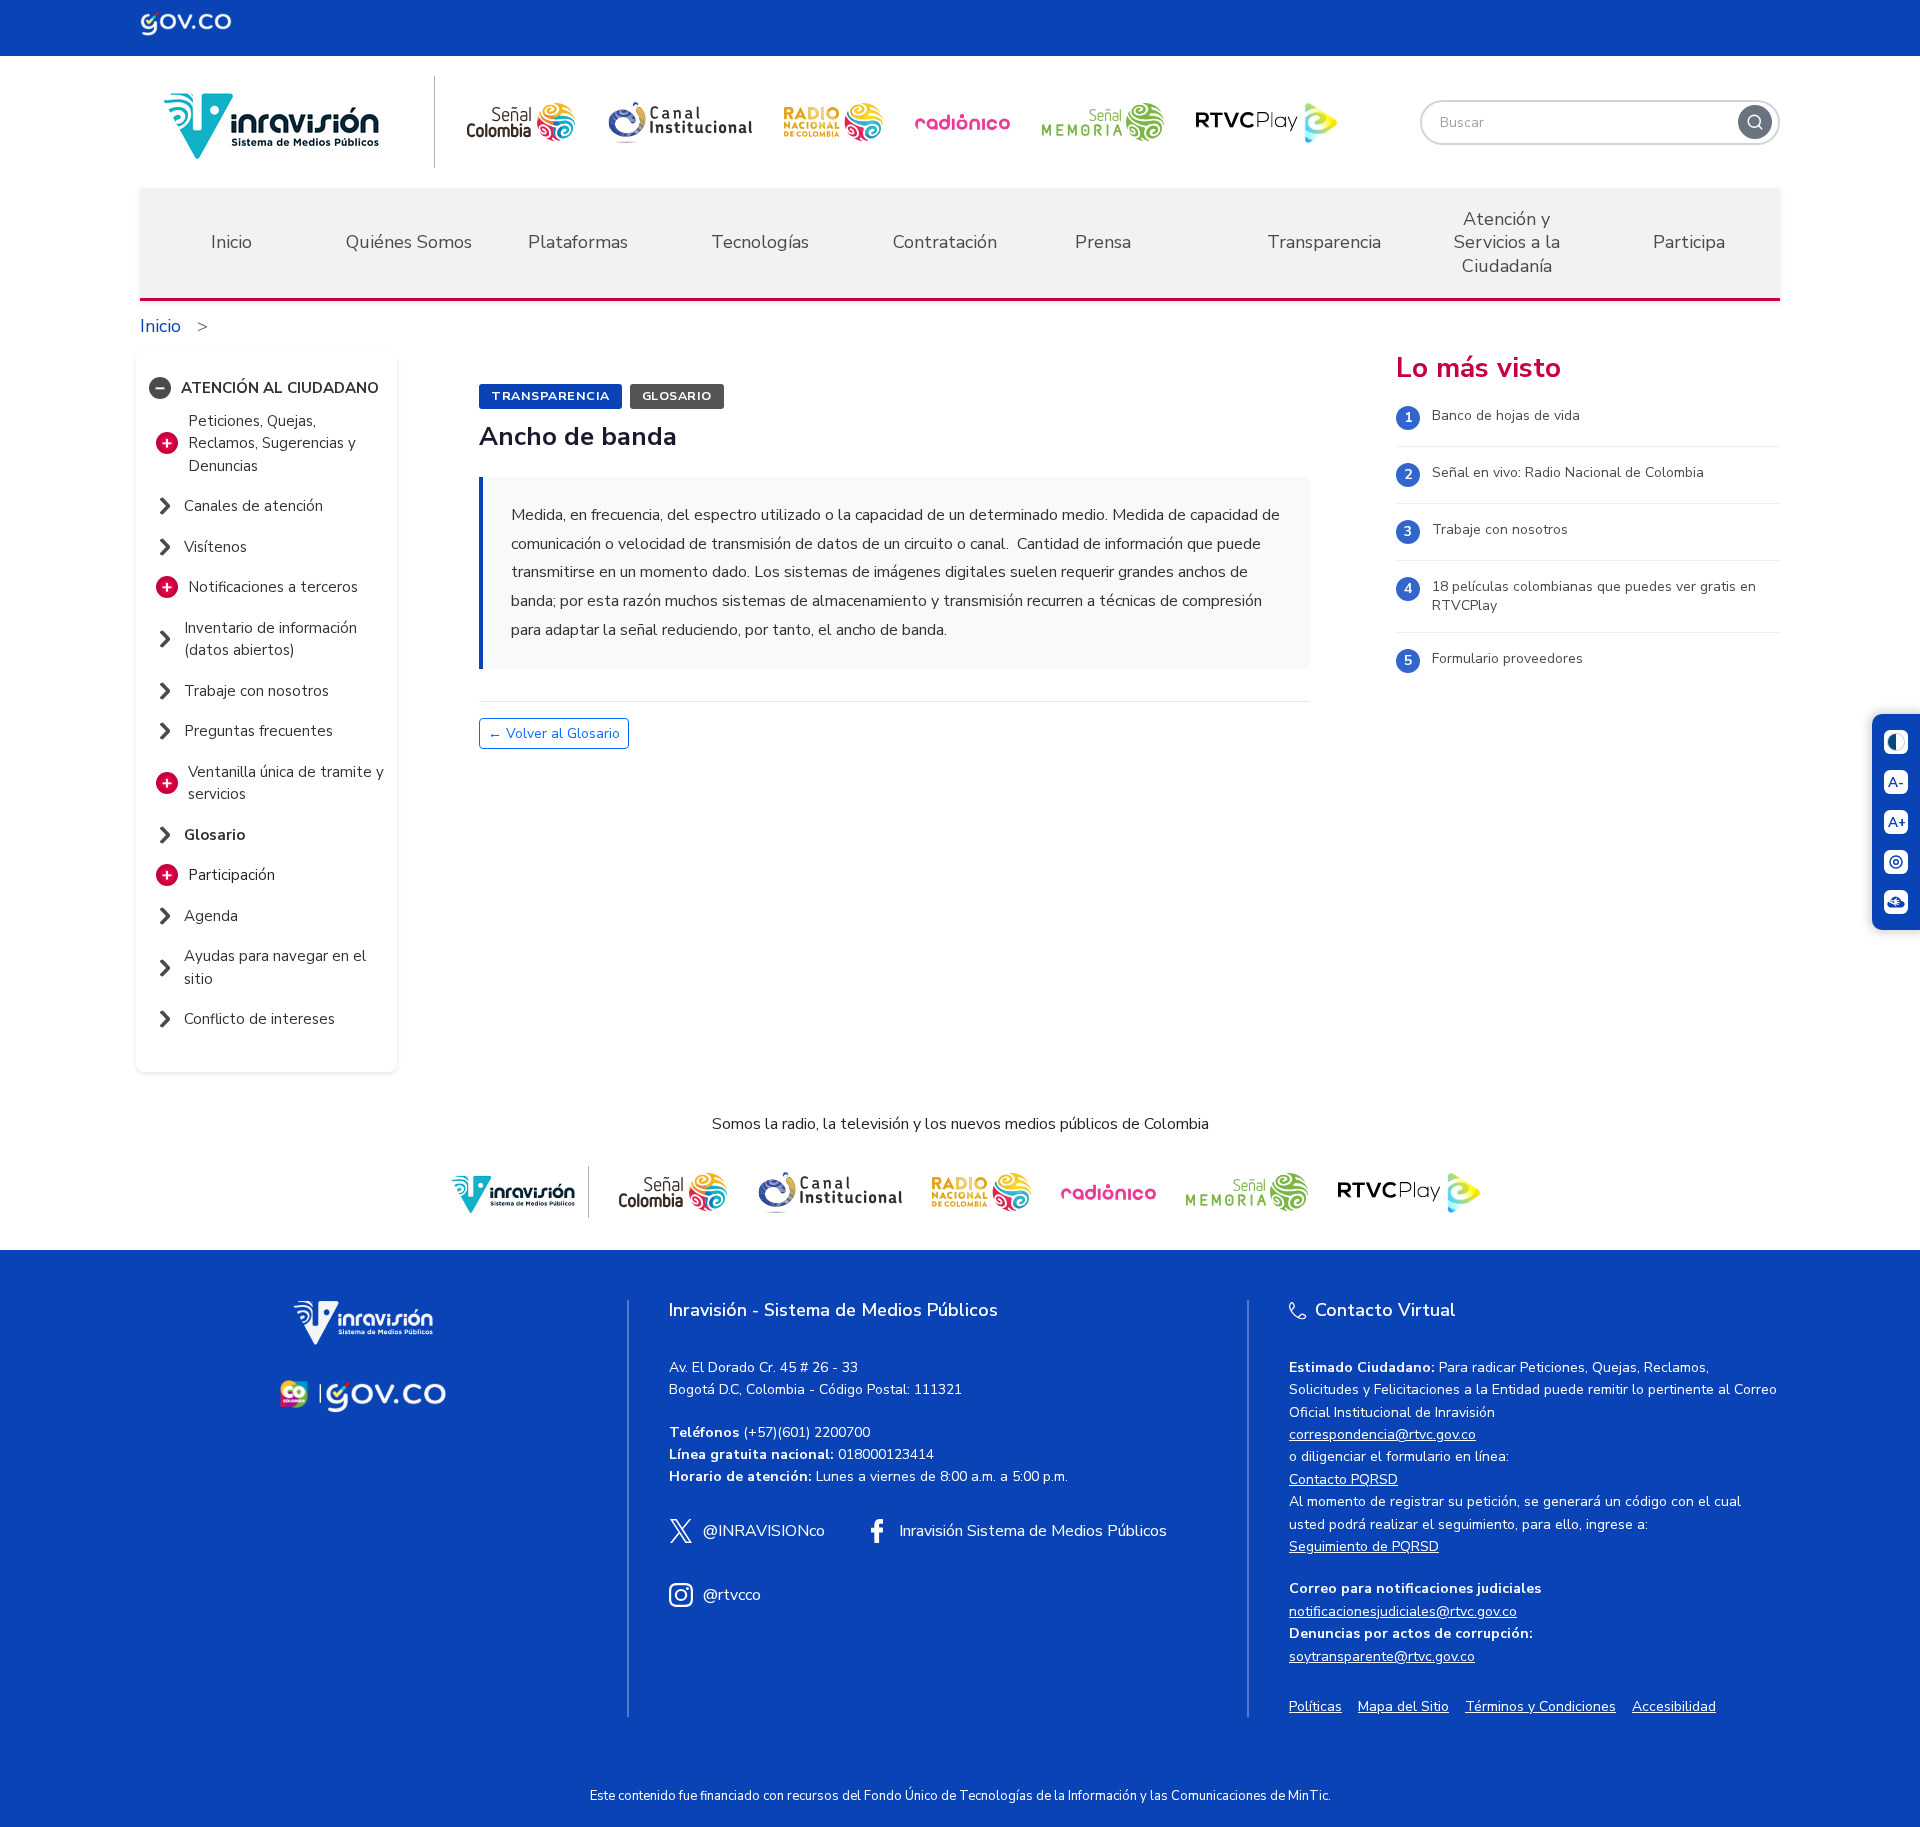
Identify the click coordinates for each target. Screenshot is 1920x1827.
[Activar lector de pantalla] (1896, 862)
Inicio (231, 242)
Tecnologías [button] (760, 242)
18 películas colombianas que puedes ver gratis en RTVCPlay (1594, 596)
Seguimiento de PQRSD (1364, 1546)
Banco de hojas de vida (1506, 415)
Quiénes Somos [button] (409, 242)
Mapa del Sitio (1403, 1706)
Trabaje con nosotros (1500, 529)
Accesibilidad (1674, 1706)
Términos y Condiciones (1540, 1706)
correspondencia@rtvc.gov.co (1382, 1434)
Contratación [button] (945, 242)
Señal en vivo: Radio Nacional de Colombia (1568, 472)
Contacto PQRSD (1343, 1479)
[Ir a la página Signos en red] (1896, 902)
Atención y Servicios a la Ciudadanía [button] (1507, 242)
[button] (160, 388)
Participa (1689, 242)
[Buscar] (1755, 122)
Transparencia (1324, 242)
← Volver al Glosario (554, 733)
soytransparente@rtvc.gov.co (1382, 1656)
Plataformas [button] (578, 242)
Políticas (1315, 1706)
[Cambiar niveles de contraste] (1896, 742)
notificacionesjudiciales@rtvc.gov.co (1403, 1611)
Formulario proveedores (1507, 658)
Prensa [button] (1103, 242)
